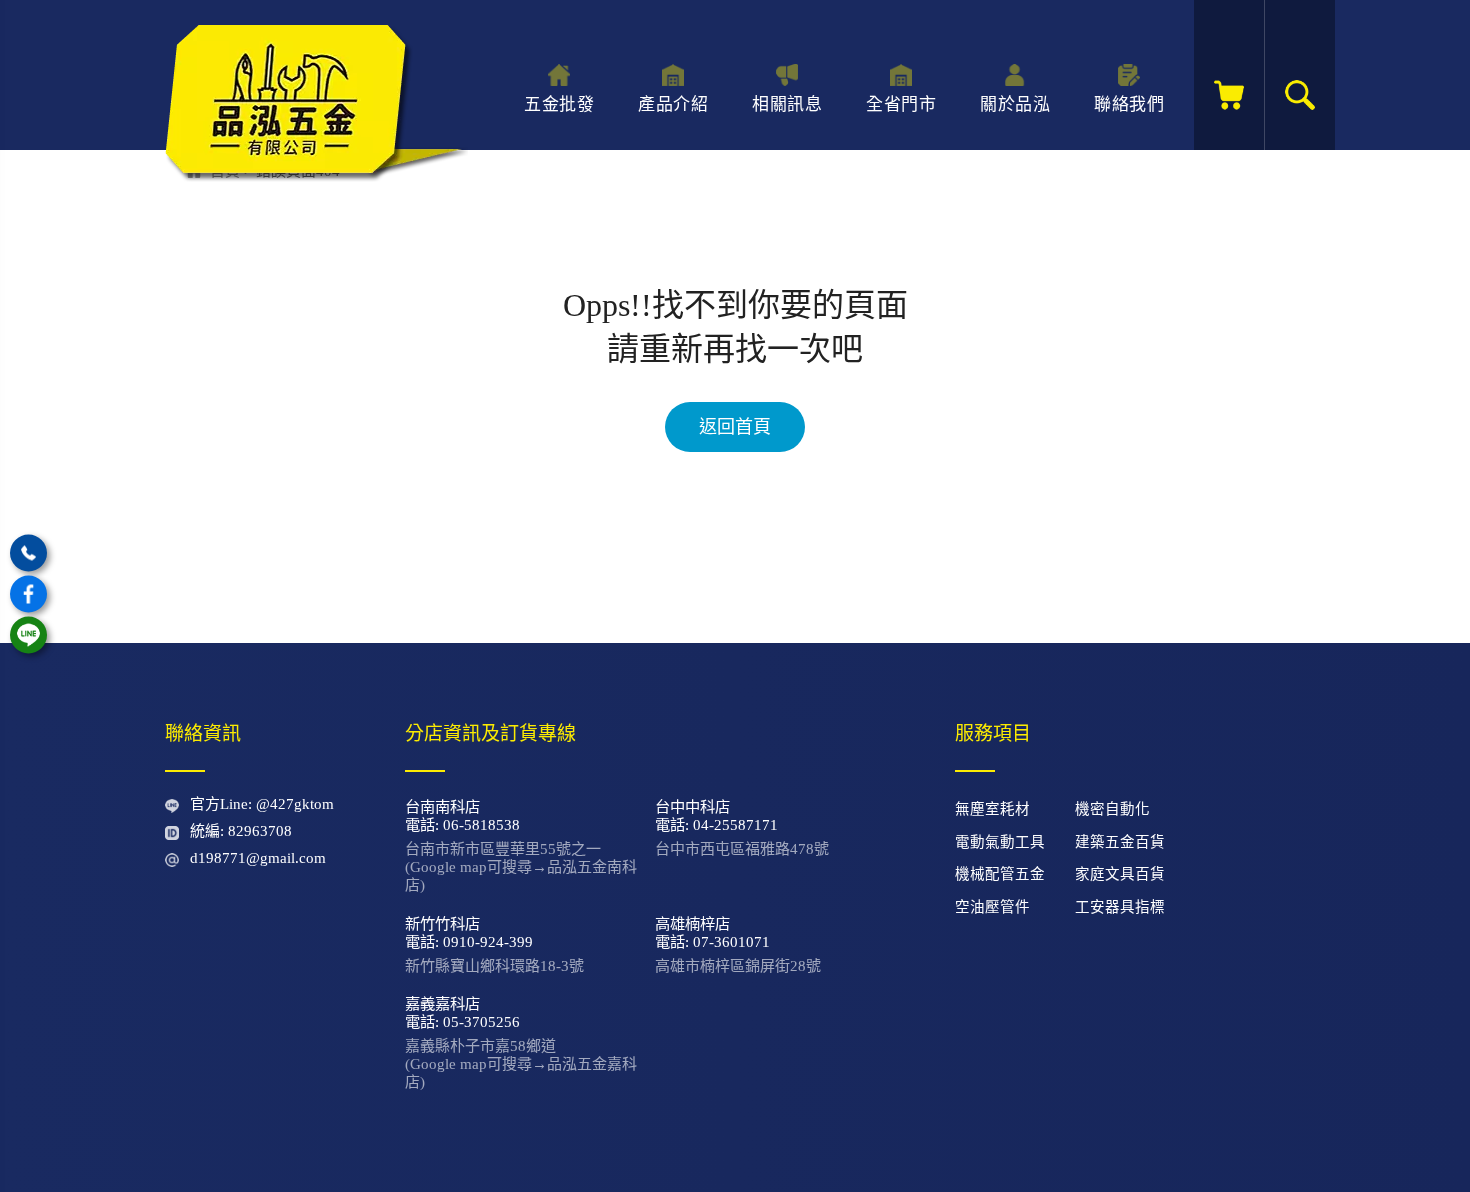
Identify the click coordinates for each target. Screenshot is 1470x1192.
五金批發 (559, 104)
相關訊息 (787, 104)
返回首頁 (735, 427)
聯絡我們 (1129, 104)
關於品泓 (1015, 104)
